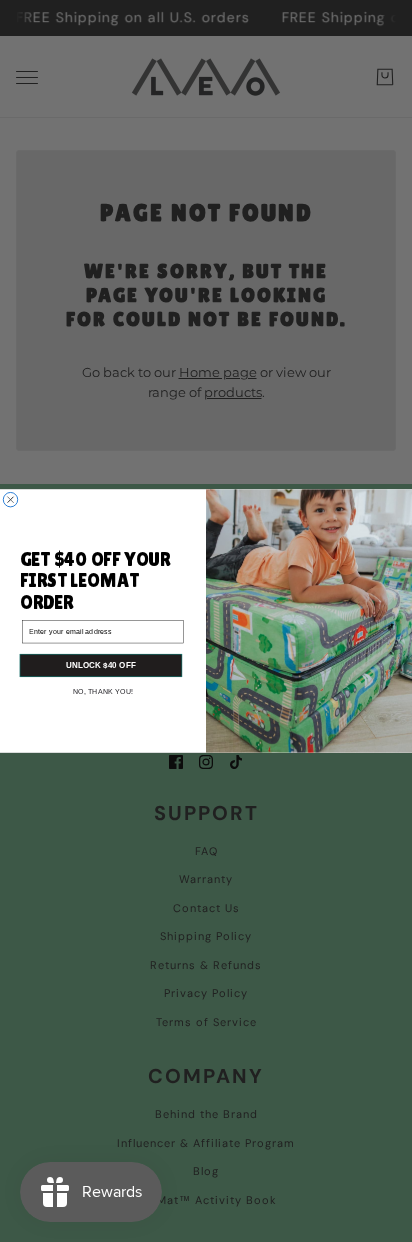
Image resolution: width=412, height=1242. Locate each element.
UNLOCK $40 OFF (101, 665)
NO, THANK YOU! (103, 692)
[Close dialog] (10, 499)
